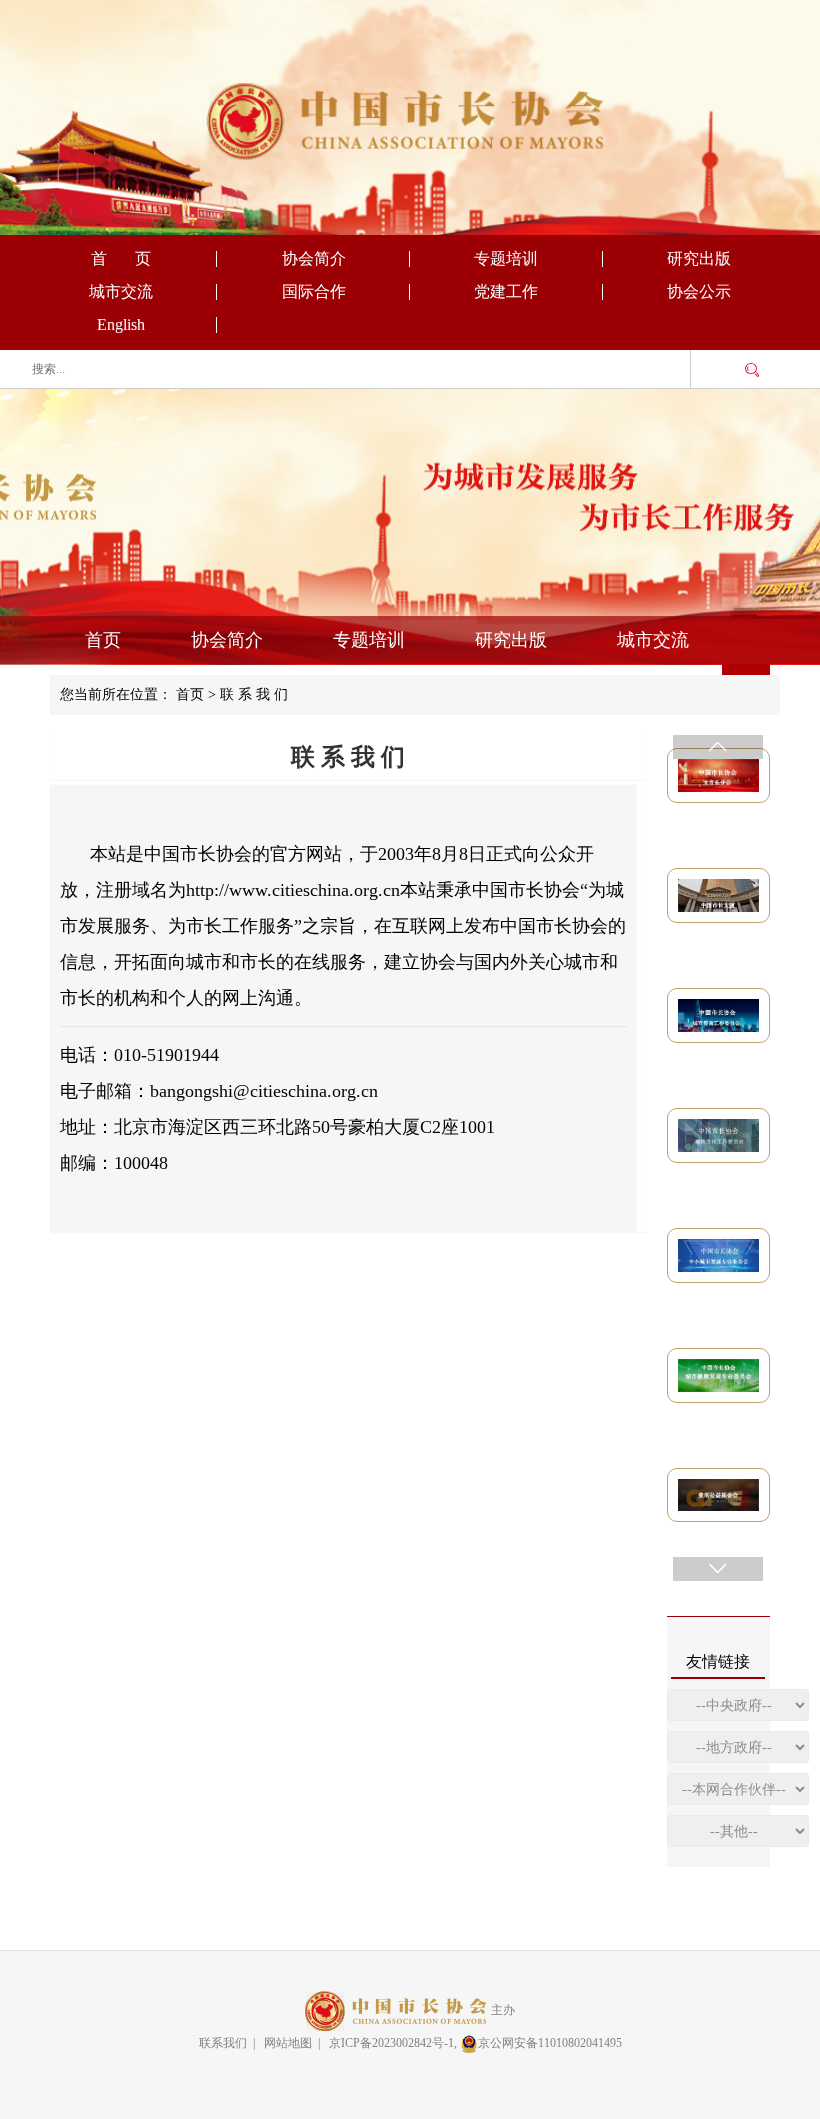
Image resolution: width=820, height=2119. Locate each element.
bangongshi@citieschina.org (253, 1091)
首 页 (121, 258)
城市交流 (121, 291)
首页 (103, 640)
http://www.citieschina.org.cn (293, 890)
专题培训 (506, 258)
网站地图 (288, 2043)
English (121, 324)
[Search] (751, 370)
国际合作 (314, 291)
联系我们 (223, 2043)
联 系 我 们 (254, 694)
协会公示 (699, 291)
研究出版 (699, 258)
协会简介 (314, 258)
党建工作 (506, 291)
